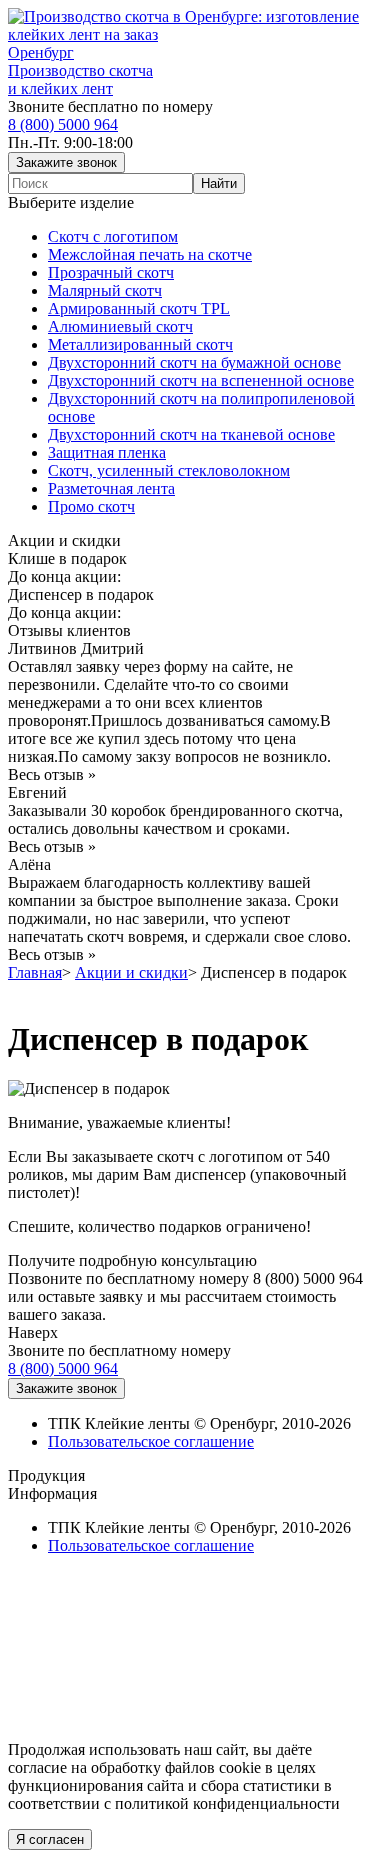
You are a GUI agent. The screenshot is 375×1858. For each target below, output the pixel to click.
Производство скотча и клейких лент (80, 79)
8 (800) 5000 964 (63, 124)
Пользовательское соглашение (151, 1441)
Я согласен (50, 1839)
